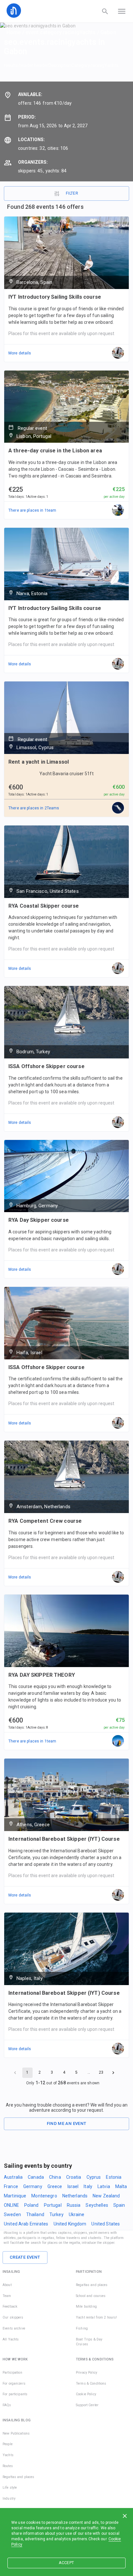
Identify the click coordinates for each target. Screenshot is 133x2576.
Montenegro (44, 2196)
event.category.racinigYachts (61, 32)
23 (101, 2072)
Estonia (114, 2177)
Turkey (56, 2214)
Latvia (104, 2186)
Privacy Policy (87, 2373)
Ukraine (77, 2214)
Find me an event (67, 2123)
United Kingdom (70, 2224)
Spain (119, 2205)
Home (14, 32)
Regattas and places (92, 2285)
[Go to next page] (113, 2073)
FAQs (7, 2405)
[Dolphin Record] (118, 510)
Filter (72, 193)
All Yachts (11, 2339)
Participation (12, 2373)
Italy (88, 2186)
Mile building (86, 2306)
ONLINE (11, 2205)
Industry (9, 2499)
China (55, 2177)
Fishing (82, 2328)
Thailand (35, 2214)
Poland (31, 2205)
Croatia (74, 2177)
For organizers (14, 2383)
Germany (33, 2186)
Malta (121, 2186)
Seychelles (97, 2205)
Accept (66, 2563)
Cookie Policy (86, 2394)
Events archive (14, 2328)
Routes (8, 2466)
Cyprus (94, 2177)
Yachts (8, 2455)
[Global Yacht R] (118, 1741)
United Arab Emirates (26, 2224)
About (7, 2285)
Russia (74, 2205)
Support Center (87, 2405)
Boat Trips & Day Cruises (89, 2342)
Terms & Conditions (91, 2383)
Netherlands (75, 2196)
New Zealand (106, 2196)
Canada (36, 2177)
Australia (13, 2177)
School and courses (91, 2296)
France (11, 2186)
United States (106, 2224)
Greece (55, 2186)
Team (7, 2296)
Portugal (53, 2205)
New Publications (16, 2433)
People (8, 2444)
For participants (15, 2394)
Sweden (12, 2214)
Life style (10, 2488)
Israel (73, 2186)
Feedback (10, 2306)
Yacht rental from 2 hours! (96, 2317)
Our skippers (13, 2317)
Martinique (15, 2196)
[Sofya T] (118, 808)
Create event (25, 2257)
